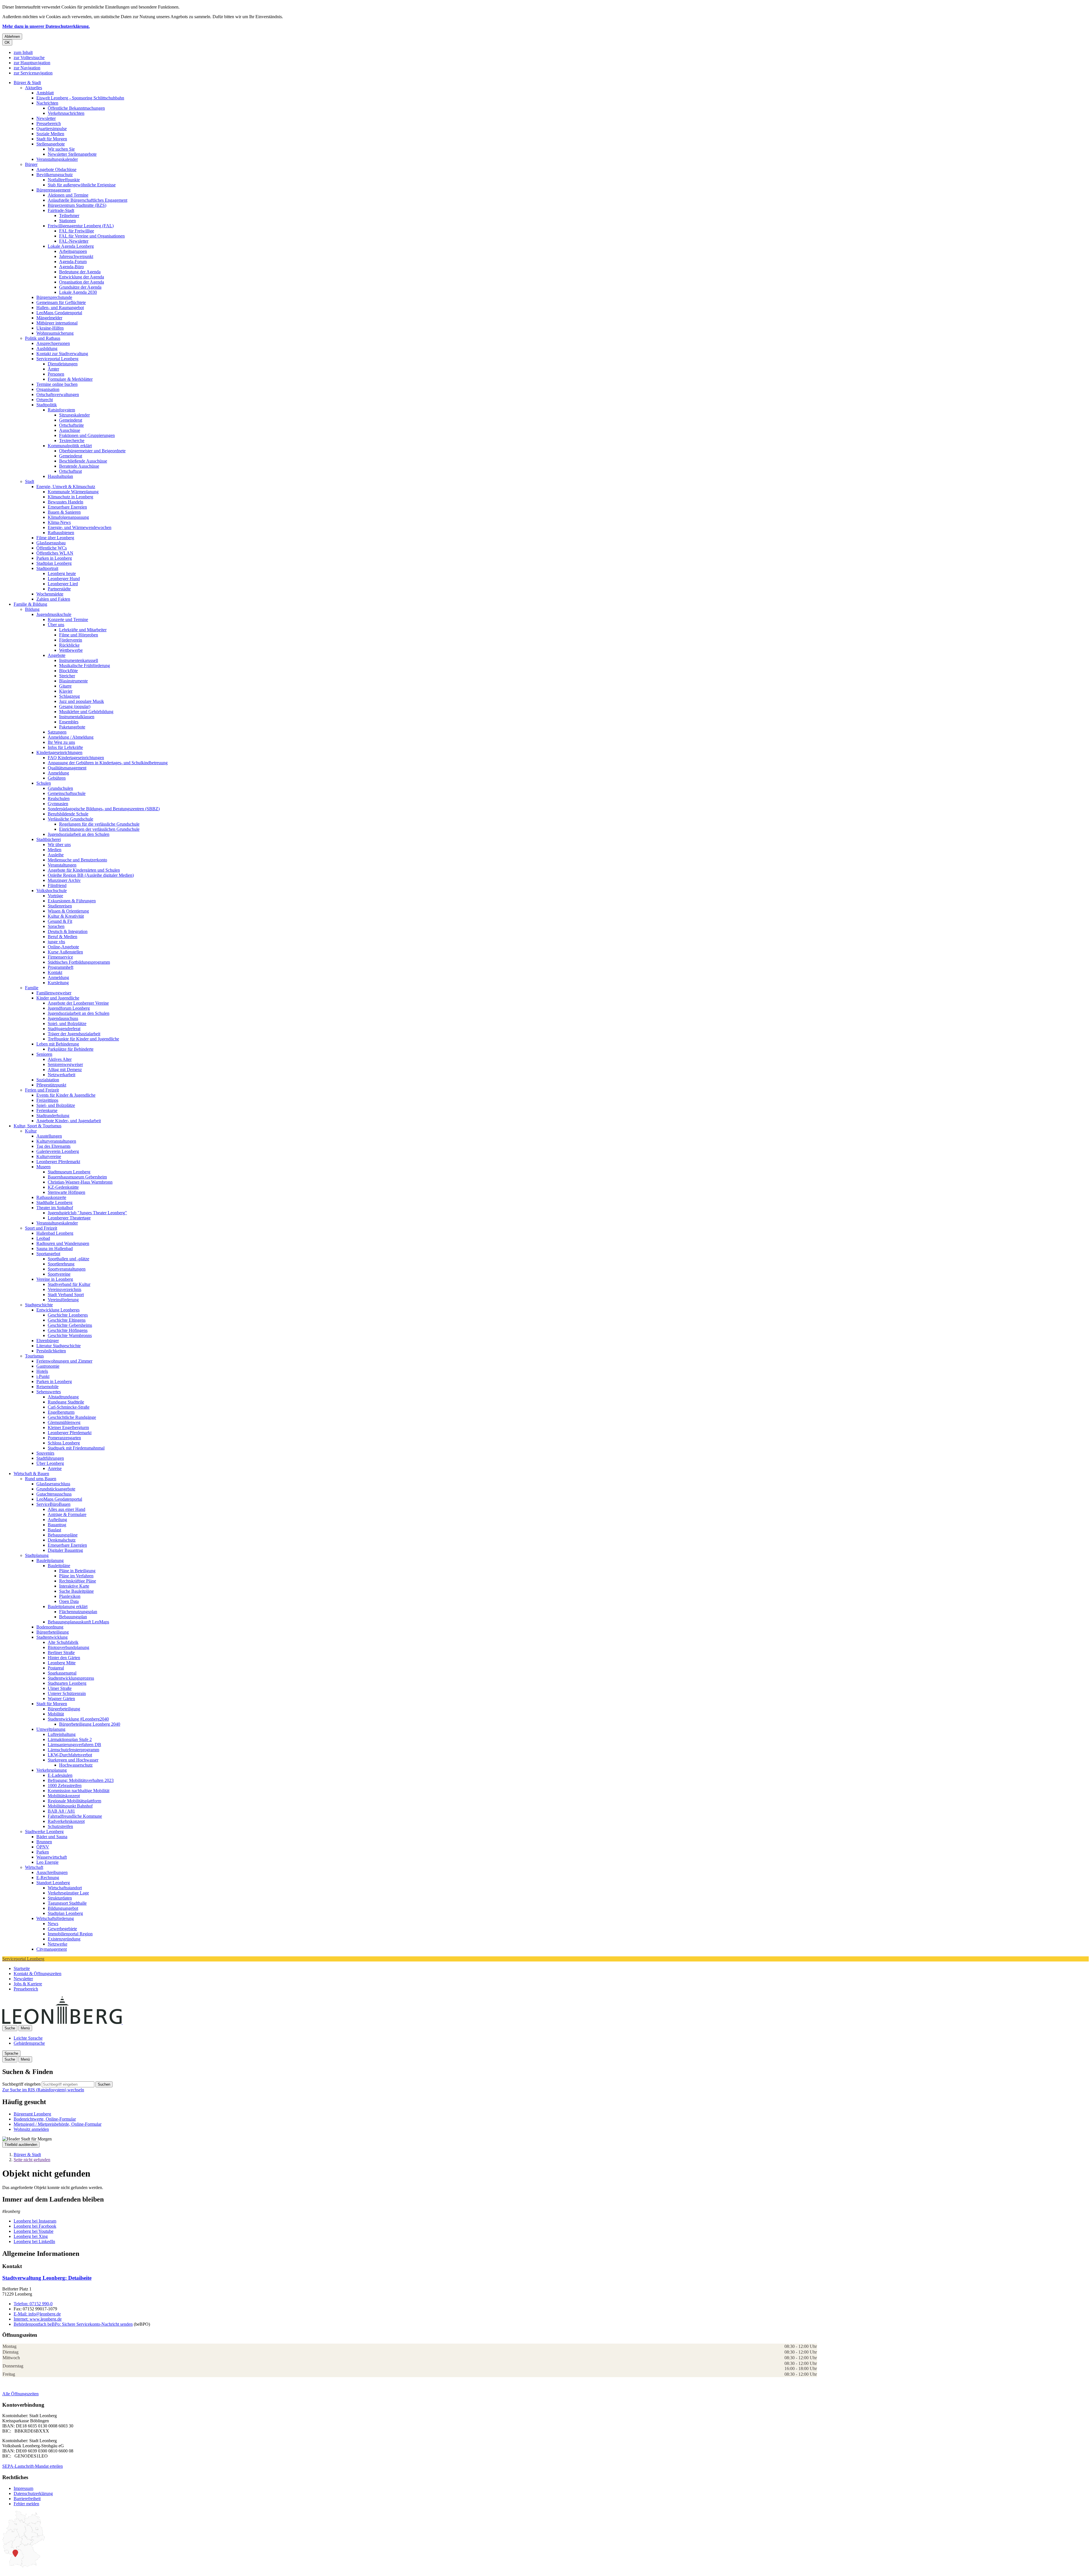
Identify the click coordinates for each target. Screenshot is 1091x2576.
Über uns (56, 625)
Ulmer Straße (60, 1688)
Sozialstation (48, 1080)
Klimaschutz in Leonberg (70, 497)
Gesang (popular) (75, 706)
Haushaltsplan (60, 476)
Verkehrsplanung (52, 1770)
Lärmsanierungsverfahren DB (74, 1745)
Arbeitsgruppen (73, 251)
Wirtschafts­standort (65, 1888)
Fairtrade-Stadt (61, 210)
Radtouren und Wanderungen (63, 1243)
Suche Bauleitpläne (76, 1591)
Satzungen (57, 732)
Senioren (44, 1054)
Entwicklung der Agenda (82, 277)
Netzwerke (58, 1944)
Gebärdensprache (29, 2043)
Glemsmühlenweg (64, 1422)
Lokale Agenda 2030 (78, 292)
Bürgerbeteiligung (53, 1632)
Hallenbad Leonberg (55, 1233)
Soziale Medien (50, 134)
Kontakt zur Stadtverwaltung (62, 354)
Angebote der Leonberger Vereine (78, 1003)
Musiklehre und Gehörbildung (86, 712)
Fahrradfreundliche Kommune (75, 1816)
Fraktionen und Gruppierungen (87, 435)
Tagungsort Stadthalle (67, 1903)
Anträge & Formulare (67, 1514)
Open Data (69, 1601)
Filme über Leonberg (55, 538)
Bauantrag (57, 1525)
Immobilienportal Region (70, 1934)
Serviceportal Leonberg (57, 359)
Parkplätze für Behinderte (71, 1049)
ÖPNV (43, 1847)
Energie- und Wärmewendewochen (80, 527)
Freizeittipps (47, 1100)
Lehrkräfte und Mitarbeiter (83, 630)
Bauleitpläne (59, 1566)
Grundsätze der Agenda (80, 287)
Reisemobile (47, 1387)
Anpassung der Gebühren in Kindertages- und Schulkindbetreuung (108, 763)
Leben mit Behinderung (58, 1044)
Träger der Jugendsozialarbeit (74, 1034)
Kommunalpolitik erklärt (70, 446)
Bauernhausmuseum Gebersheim (77, 1177)
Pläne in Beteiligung (77, 1571)
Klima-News (59, 522)
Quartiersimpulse (52, 129)
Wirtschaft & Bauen (31, 1474)
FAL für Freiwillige (77, 231)
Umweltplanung (51, 1729)
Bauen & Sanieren (64, 512)
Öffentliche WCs (52, 548)
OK (7, 42)
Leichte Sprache (28, 2038)
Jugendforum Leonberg (69, 1008)
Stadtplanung (37, 1555)
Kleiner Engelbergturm (68, 1427)
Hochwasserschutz (76, 1765)
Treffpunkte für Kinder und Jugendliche (83, 1039)
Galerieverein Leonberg (58, 1151)
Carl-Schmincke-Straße (69, 1407)
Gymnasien (58, 804)
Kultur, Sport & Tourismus (38, 1126)
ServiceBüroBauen (53, 1504)
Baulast (54, 1530)
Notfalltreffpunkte (64, 180)
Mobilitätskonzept (64, 1796)
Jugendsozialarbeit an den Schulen (79, 834)
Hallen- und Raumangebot (60, 308)
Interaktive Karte (74, 1586)
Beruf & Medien (63, 937)
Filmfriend (57, 885)
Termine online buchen (57, 384)
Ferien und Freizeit (42, 1090)
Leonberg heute (62, 573)
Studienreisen (60, 906)
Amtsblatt (45, 93)
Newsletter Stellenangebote (72, 154)
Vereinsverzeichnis (64, 1289)
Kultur (31, 1131)
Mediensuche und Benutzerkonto (77, 860)
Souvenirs (45, 1453)
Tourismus (34, 1356)
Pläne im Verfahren (76, 1576)
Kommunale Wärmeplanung (73, 492)
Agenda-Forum (73, 262)
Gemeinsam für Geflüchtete (61, 302)
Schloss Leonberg (64, 1443)
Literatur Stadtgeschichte (59, 1346)
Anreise (55, 1468)
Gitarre (65, 686)
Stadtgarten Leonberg (67, 1683)
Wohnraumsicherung (55, 333)
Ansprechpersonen (53, 343)
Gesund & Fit (60, 921)
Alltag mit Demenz (65, 1070)
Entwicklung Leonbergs (58, 1310)
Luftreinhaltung (62, 1734)
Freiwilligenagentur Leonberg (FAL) (81, 226)
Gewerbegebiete (62, 1929)
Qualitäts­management (67, 768)
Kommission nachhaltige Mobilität (79, 1791)
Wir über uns (59, 845)
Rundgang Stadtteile (66, 1402)
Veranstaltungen (62, 865)
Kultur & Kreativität (66, 916)
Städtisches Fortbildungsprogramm (79, 962)
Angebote (57, 655)
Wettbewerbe (71, 650)
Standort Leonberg (53, 1883)
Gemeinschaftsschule (67, 793)
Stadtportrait (47, 568)
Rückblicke (69, 645)
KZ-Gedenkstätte (63, 1187)
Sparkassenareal (62, 1673)
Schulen (44, 783)
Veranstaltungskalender (57, 159)
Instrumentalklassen (77, 717)
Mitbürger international (57, 323)
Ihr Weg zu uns (61, 742)
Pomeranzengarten (64, 1438)
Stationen (67, 221)
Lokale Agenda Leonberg (71, 246)
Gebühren (57, 778)
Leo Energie (47, 1862)
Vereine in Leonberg (55, 1279)
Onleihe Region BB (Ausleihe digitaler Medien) (91, 875)
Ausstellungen (49, 1136)
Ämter (53, 369)
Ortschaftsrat (70, 471)
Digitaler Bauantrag (65, 1550)
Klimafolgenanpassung (68, 517)
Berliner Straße (61, 1653)
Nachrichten (47, 103)
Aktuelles (34, 88)
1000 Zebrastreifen (65, 1785)
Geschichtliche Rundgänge (72, 1417)
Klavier (66, 691)
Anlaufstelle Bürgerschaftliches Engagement (88, 200)
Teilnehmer (69, 215)
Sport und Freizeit (41, 1228)
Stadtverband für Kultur (69, 1284)
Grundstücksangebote (56, 1489)
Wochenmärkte (50, 594)
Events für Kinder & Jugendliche (66, 1095)
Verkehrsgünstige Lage (68, 1893)
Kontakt (55, 972)
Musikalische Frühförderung (85, 666)
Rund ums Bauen (41, 1479)
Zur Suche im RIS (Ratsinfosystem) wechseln (43, 2090)
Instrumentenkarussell (79, 660)
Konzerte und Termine (68, 619)
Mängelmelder (49, 318)
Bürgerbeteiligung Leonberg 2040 (90, 1724)
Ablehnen (12, 37)
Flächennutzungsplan (78, 1612)
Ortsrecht (45, 400)
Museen (43, 1167)
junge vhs (56, 942)
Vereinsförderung (63, 1300)
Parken (43, 1852)
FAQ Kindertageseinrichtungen (76, 758)
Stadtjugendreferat (64, 1029)
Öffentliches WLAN (55, 553)
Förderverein (71, 640)
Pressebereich (49, 123)
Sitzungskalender (74, 415)
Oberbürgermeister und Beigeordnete (92, 451)
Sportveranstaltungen (67, 1269)
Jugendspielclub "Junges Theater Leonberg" (87, 1213)
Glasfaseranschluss (53, 1484)
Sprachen (56, 926)
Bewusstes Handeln (65, 502)
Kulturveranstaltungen (56, 1141)
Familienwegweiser (54, 993)
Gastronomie (48, 1366)
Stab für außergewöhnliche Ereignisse (82, 185)
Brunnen (44, 1842)
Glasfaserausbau (51, 543)
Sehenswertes (49, 1392)
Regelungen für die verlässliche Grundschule (99, 824)
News (53, 1924)
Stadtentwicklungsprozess (71, 1678)
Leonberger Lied (63, 584)
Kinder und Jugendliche (58, 998)
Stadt (30, 481)
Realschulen (59, 798)
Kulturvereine (49, 1156)
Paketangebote (72, 727)
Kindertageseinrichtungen (59, 752)
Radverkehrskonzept (66, 1821)
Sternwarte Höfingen (66, 1192)
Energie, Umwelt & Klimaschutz (66, 487)
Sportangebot (48, 1254)
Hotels (42, 1371)
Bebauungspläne (63, 1535)
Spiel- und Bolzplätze (67, 1023)
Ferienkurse (47, 1110)
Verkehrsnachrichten (66, 113)
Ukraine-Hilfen (50, 328)
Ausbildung (47, 348)
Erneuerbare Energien (67, 507)
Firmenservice (60, 957)
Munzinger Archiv (64, 880)
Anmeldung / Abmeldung (71, 737)
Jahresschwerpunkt (76, 256)
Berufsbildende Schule (68, 814)
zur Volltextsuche (29, 58)
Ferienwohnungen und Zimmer (64, 1361)
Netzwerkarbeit (62, 1075)
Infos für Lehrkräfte (65, 747)
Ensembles (69, 722)
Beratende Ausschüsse (79, 466)
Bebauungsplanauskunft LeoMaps (78, 1622)
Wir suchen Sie (61, 149)
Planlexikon (70, 1596)
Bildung (32, 609)
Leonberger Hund (64, 579)
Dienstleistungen (63, 364)
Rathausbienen (61, 533)
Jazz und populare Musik (82, 701)
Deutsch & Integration (68, 931)
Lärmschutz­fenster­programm (73, 1750)
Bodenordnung (50, 1627)
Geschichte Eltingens (67, 1320)
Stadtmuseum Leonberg (69, 1172)
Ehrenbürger (48, 1341)
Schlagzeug (69, 696)
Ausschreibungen (52, 1872)
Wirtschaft (34, 1867)
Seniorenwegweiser (65, 1064)
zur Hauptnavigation (32, 63)
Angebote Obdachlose (56, 169)
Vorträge (55, 896)
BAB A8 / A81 (61, 1811)
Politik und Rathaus (43, 338)
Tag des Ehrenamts (53, 1146)
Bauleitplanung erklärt (68, 1606)
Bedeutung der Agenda (80, 272)
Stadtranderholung (53, 1116)
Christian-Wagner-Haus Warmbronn (80, 1182)
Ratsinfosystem (61, 410)
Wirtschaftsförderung (55, 1918)
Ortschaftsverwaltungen (58, 394)
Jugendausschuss (63, 1018)
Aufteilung (57, 1520)
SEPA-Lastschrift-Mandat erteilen (33, 2466)
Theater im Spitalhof (55, 1208)
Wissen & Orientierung (68, 911)
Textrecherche (72, 441)
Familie (32, 988)
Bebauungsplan (73, 1617)
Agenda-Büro (71, 267)
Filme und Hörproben (79, 635)
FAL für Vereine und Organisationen (92, 236)
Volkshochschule (52, 891)
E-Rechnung (48, 1878)
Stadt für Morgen (52, 139)
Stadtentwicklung (52, 1637)
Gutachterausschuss (54, 1494)
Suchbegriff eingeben (21, 2084)
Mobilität (56, 1714)
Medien (55, 850)
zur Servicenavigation (33, 73)
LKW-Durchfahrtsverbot (70, 1755)
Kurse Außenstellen (65, 952)
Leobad (43, 1238)
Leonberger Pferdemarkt (58, 1162)
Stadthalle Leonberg (54, 1202)
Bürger (31, 164)
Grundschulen (60, 788)
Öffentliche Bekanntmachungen (76, 108)
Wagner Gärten (61, 1699)
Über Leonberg (50, 1463)
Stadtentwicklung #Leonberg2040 (78, 1719)
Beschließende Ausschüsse (83, 461)
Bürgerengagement (53, 190)
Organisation (48, 389)
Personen (56, 374)
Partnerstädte (59, 589)
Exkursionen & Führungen (72, 901)
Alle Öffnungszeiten (20, 2394)
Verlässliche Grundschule (70, 819)
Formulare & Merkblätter (70, 379)
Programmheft (61, 967)
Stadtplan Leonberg (54, 563)
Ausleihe (56, 855)
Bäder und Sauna (52, 1837)
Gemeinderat (71, 420)
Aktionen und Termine (68, 195)
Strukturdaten (60, 1898)
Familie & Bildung (30, 604)
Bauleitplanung (50, 1560)
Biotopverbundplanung (68, 1647)
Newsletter (46, 118)
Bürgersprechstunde (54, 297)
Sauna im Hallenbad (55, 1249)
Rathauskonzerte (51, 1197)
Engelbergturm (61, 1412)
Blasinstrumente (73, 681)
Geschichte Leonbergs (68, 1315)
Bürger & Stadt (27, 83)
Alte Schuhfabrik (63, 1642)
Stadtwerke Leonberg (44, 1831)
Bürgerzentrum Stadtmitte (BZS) (77, 205)
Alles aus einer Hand (66, 1509)
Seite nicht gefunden (32, 2160)
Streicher (67, 676)
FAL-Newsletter (74, 241)
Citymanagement (52, 1949)
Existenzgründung (64, 1939)
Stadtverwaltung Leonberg (47, 2278)
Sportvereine (59, 1274)
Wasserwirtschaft (52, 1857)
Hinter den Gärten (64, 1658)
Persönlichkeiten (51, 1351)
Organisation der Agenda (82, 282)
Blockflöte (68, 671)
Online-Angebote (63, 947)
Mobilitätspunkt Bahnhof (70, 1806)
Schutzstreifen (60, 1826)
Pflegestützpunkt (51, 1085)
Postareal (56, 1668)
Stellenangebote (51, 144)
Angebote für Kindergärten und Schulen (84, 870)
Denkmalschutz (62, 1540)
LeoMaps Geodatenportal (59, 313)
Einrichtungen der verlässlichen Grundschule (99, 829)
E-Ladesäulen (60, 1775)
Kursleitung (58, 983)
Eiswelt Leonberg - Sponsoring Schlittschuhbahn (80, 98)
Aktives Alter (60, 1059)
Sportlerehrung (61, 1264)
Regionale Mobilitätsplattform (74, 1801)
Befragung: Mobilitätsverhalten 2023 (81, 1780)
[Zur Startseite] (122, 2022)
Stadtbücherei (49, 839)
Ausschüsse (70, 430)
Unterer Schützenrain (67, 1693)
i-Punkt (43, 1376)
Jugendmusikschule (54, 614)
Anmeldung (58, 773)
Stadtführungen (50, 1458)
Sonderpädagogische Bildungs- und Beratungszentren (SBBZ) (104, 809)
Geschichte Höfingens (68, 1330)
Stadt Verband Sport (66, 1295)
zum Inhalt (23, 52)
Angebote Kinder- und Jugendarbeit (69, 1121)
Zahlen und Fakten (53, 599)
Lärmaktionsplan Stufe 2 (70, 1739)
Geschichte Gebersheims (70, 1325)
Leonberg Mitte (62, 1663)
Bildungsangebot (63, 1908)
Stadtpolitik (47, 405)
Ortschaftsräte (71, 425)
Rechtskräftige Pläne (78, 1581)
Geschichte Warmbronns (70, 1335)
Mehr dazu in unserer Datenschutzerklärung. (46, 26)
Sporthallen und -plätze (68, 1259)
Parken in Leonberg (54, 558)
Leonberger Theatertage (69, 1218)
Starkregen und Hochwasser (73, 1760)
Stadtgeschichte (39, 1305)
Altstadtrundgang (63, 1397)
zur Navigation (27, 68)
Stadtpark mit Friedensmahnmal (76, 1448)
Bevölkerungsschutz (55, 175)
